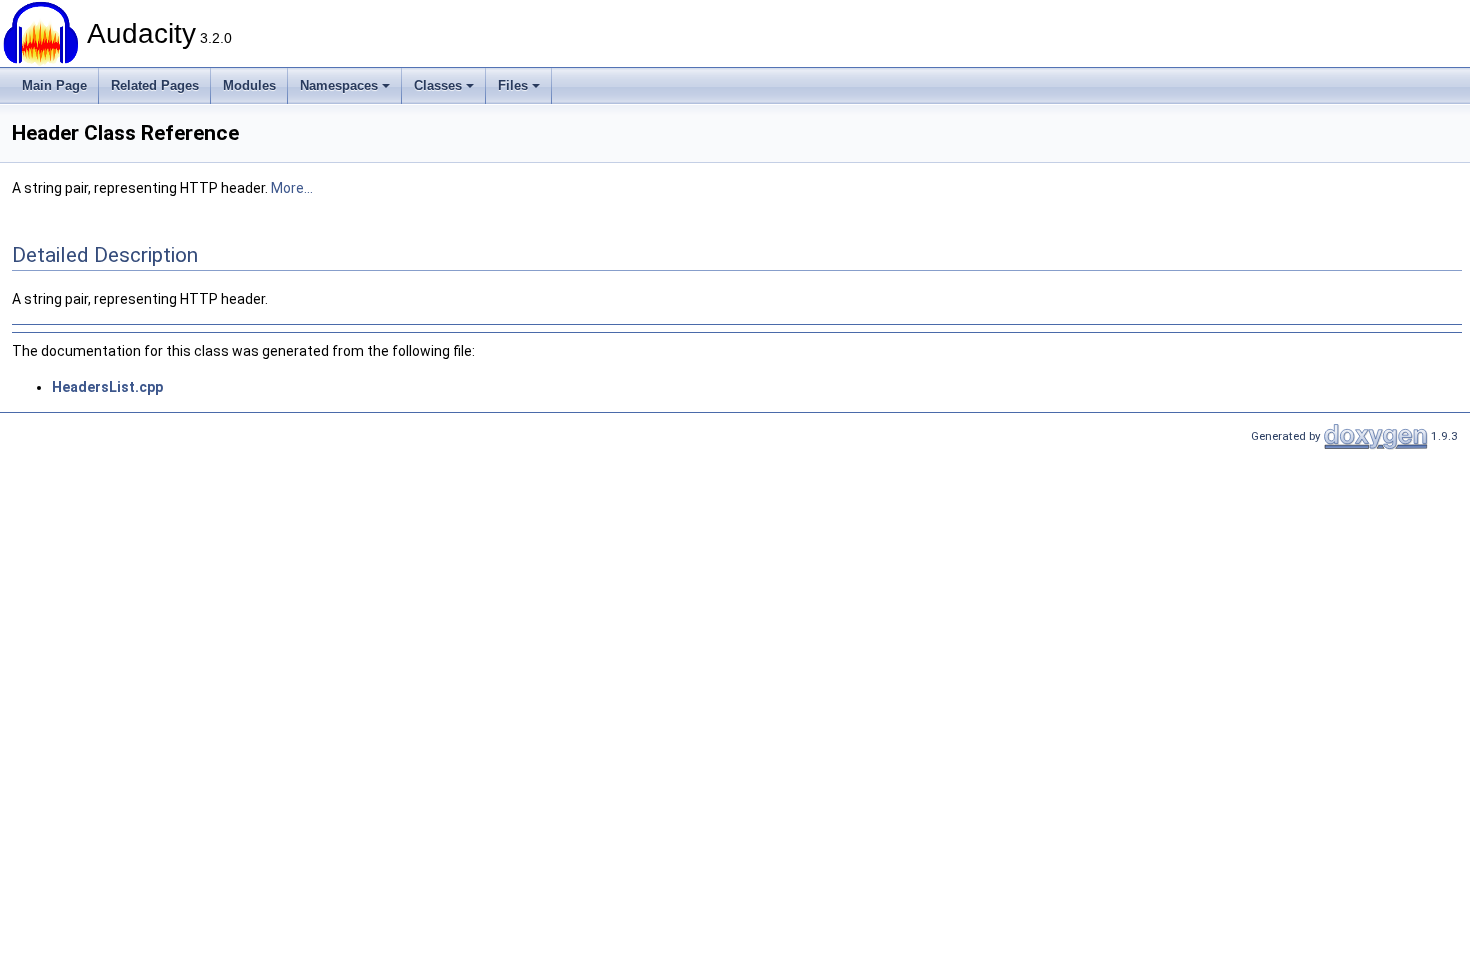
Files (513, 85)
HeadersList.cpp (107, 387)
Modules (249, 85)
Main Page (54, 85)
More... (292, 188)
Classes (438, 85)
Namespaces (339, 85)
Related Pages (155, 85)
